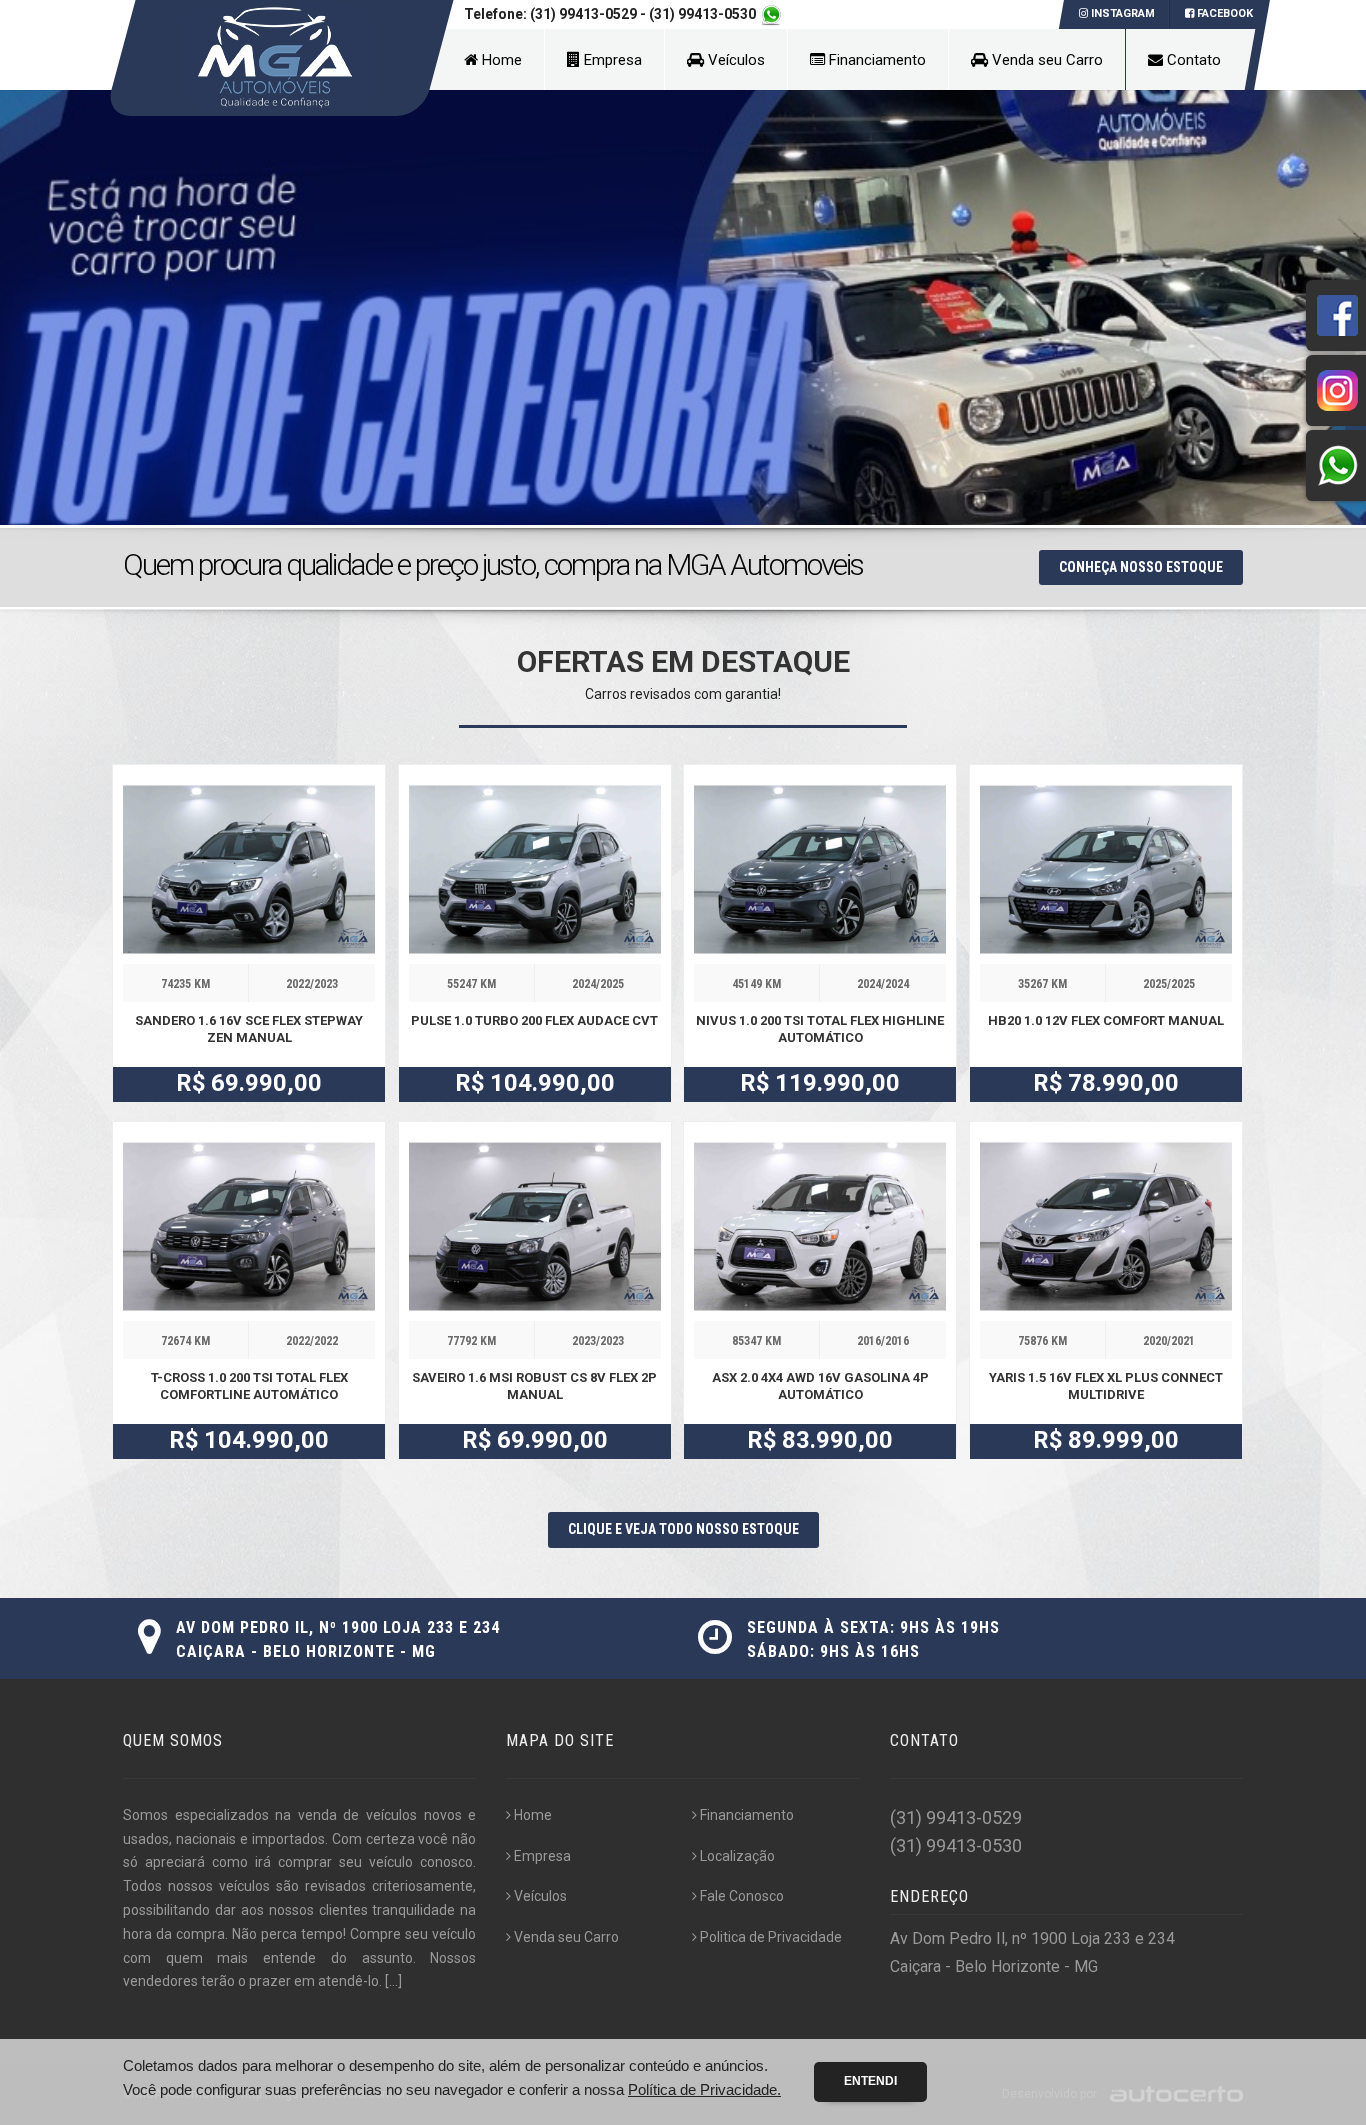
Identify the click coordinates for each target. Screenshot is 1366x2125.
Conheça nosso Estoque (1141, 567)
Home (500, 60)
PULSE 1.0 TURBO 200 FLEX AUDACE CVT (534, 1020)
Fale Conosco (742, 1896)
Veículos (734, 60)
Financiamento (875, 60)
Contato (1192, 60)
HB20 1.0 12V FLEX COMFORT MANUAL (1106, 1020)
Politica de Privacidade (771, 1937)
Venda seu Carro (1045, 60)
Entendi (870, 2081)
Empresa (611, 60)
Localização (737, 1856)
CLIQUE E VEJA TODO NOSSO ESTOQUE (683, 1529)
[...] (393, 1981)
